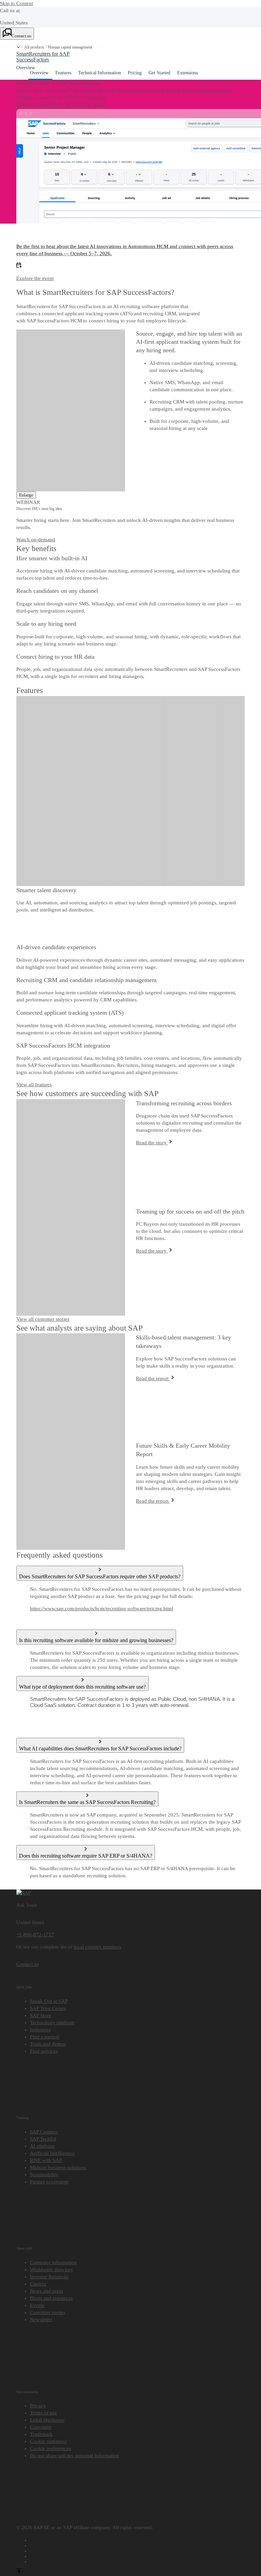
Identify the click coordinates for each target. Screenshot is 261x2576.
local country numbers (98, 1947)
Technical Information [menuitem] (100, 73)
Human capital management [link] (70, 47)
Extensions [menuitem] (187, 73)
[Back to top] (19, 2572)
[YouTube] (137, 2544)
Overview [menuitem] (39, 73)
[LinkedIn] (137, 2550)
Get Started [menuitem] (159, 73)
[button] (18, 47)
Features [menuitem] (63, 73)
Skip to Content (16, 3)
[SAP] (24, 1893)
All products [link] (34, 47)
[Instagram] (137, 2555)
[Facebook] (137, 2539)
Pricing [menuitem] (135, 73)
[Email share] (137, 2561)
